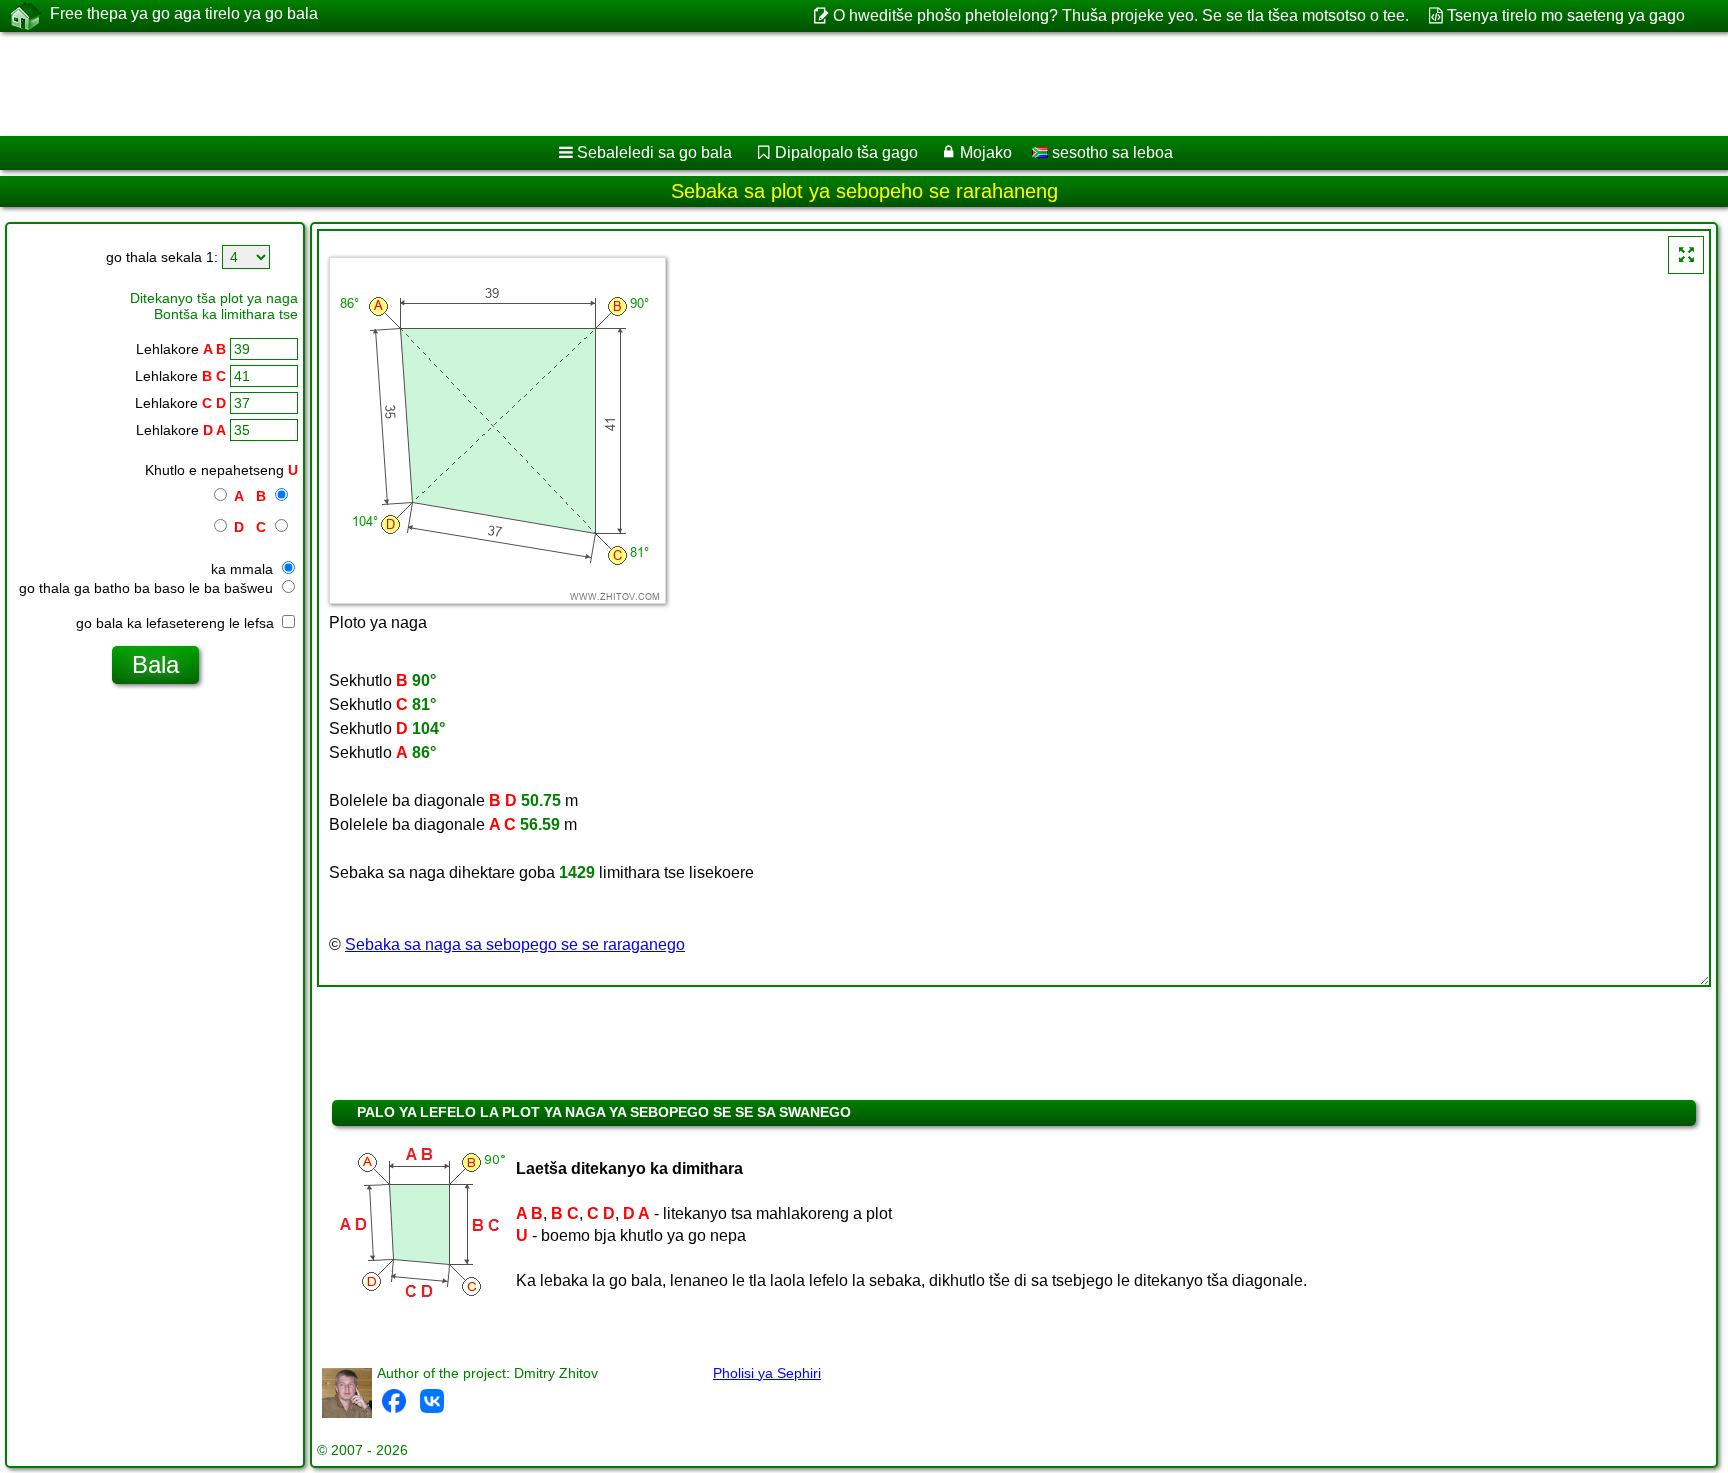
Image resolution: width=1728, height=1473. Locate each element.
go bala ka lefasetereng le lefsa (177, 623)
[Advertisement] (607, 84)
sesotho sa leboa (1110, 152)
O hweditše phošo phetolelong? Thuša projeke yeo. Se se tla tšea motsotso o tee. (1120, 15)
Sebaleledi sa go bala (654, 152)
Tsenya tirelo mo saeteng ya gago (1566, 15)
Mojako (986, 152)
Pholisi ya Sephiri (767, 1373)
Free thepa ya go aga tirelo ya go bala (184, 13)
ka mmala (244, 569)
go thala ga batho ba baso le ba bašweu (148, 588)
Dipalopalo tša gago (846, 152)
